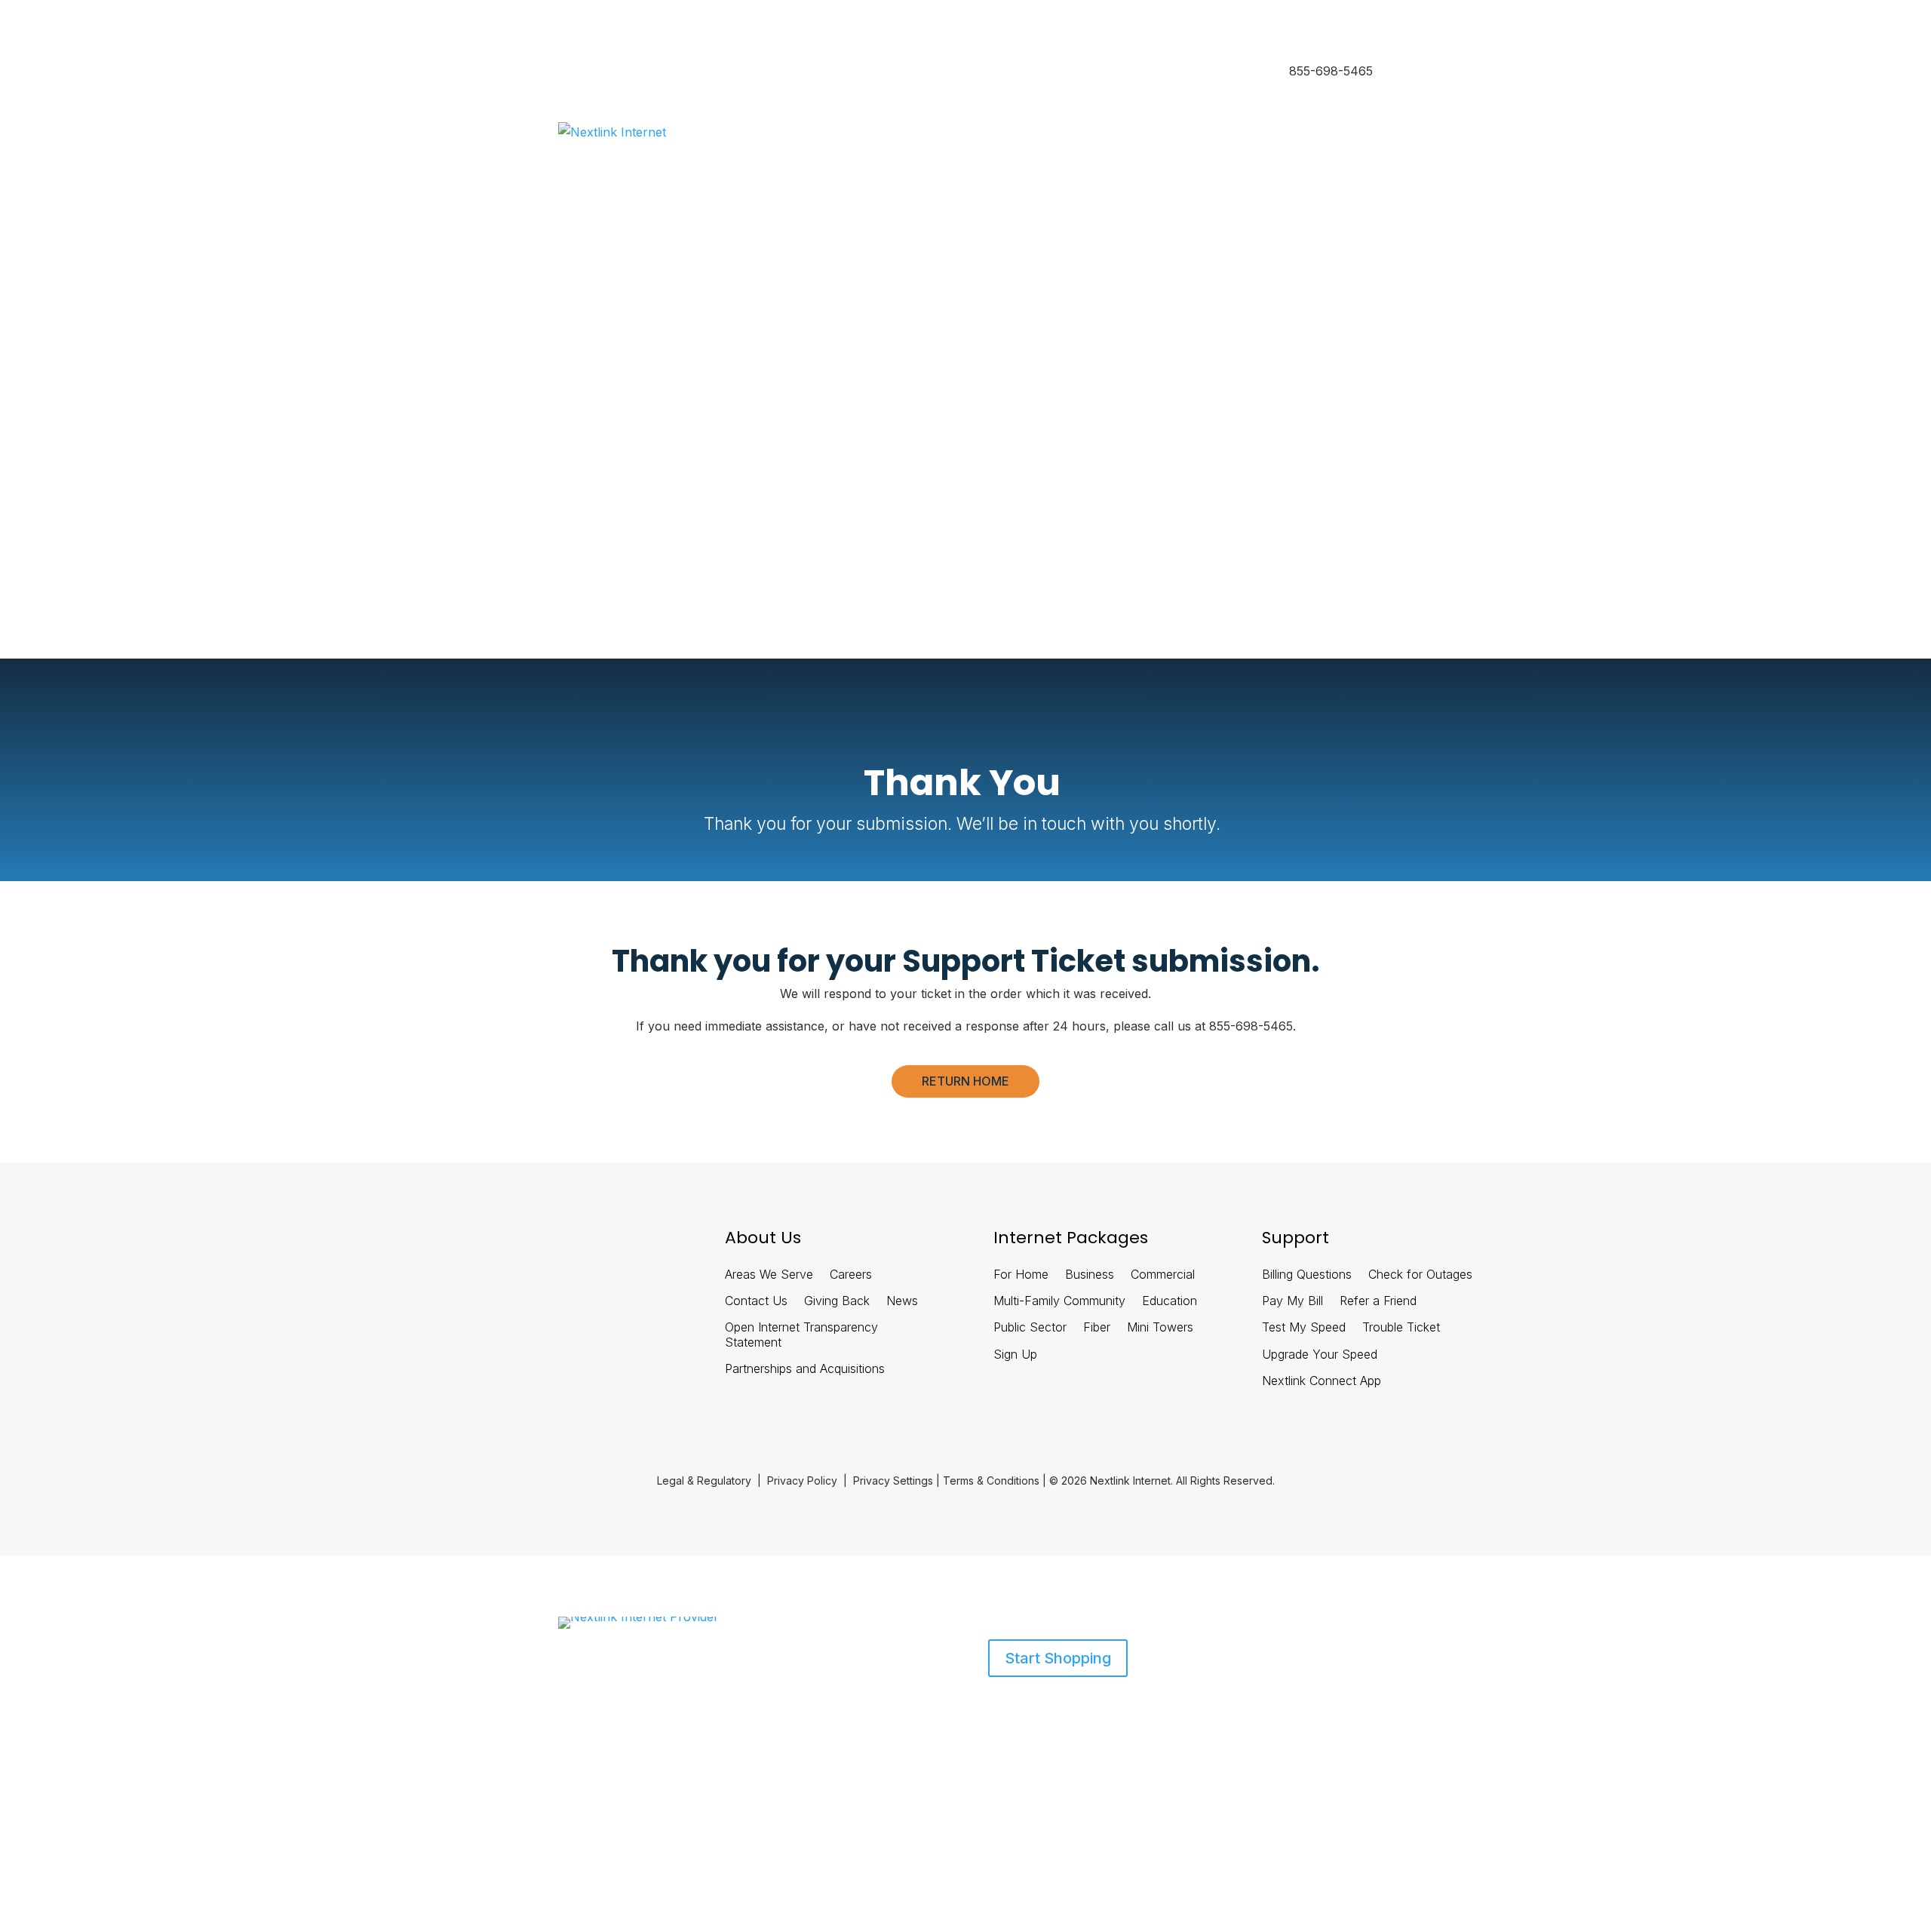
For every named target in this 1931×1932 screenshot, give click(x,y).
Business (651, 72)
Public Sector (1030, 1327)
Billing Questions (1307, 1275)
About (649, 1708)
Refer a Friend (1378, 1301)
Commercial (1163, 1275)
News (902, 1301)
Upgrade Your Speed (1320, 1355)
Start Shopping (1058, 1658)
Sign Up (1015, 1355)
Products (580, 1708)
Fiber (1097, 1327)
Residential (585, 72)
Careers (851, 1275)
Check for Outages (1420, 1275)
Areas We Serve (769, 1275)
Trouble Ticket (1401, 1327)
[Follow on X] (551, 1244)
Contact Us (756, 1301)
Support (700, 1708)
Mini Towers (1160, 1327)
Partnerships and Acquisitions (805, 1369)
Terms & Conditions (991, 1480)
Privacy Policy (802, 1480)
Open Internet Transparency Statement (801, 1335)
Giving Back (837, 1301)
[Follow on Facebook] (473, 1244)
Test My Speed (1304, 1327)
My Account (588, 511)
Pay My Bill (1292, 1301)
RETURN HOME (965, 1081)
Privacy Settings (893, 1480)
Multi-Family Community (1059, 1301)
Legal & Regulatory (704, 1480)
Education (1170, 1301)
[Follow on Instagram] (591, 1244)
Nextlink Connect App (1322, 1381)
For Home (1021, 1275)
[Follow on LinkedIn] (512, 1244)
